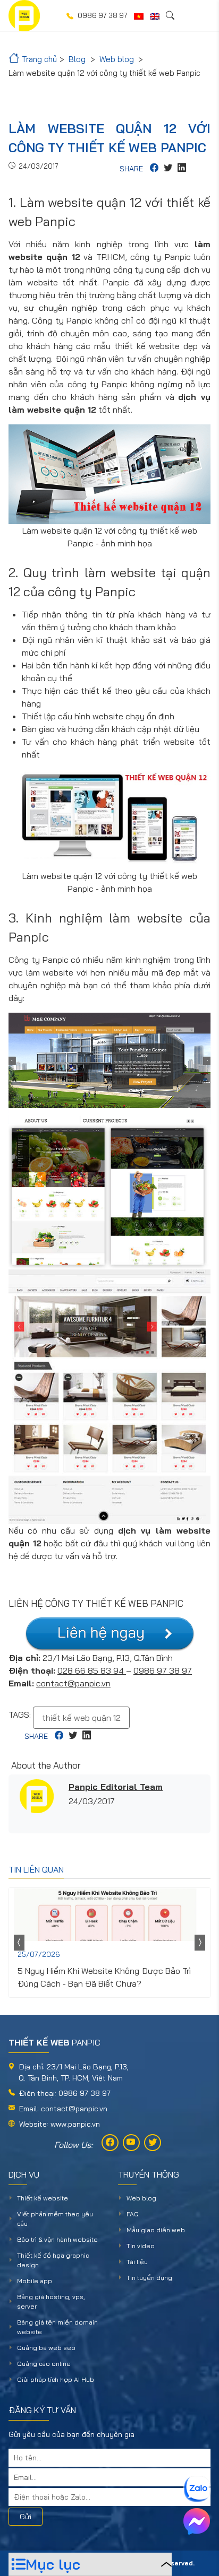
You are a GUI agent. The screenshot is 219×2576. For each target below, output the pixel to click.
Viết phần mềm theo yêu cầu (55, 2219)
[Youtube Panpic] (131, 2143)
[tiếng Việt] (139, 16)
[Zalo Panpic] (197, 2489)
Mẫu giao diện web (156, 2230)
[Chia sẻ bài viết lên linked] (182, 169)
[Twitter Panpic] (153, 2143)
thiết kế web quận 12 (81, 1718)
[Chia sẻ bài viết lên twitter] (168, 169)
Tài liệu (137, 2262)
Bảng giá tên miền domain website (57, 2327)
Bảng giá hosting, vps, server (51, 2301)
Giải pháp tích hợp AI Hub (56, 2379)
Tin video (141, 2246)
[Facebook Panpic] (110, 2143)
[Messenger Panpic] (197, 2521)
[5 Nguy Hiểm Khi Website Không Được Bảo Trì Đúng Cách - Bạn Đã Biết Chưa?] (109, 1914)
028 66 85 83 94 (92, 1670)
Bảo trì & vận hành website (57, 2239)
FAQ (133, 2214)
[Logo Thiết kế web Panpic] (24, 16)
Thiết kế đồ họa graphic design (53, 2260)
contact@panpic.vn (73, 1683)
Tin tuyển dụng (149, 2278)
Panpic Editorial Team (116, 1787)
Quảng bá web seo (46, 2348)
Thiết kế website (43, 2198)
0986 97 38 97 (163, 1670)
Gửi (26, 2517)
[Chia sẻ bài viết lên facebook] (154, 169)
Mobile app (35, 2281)
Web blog (141, 2198)
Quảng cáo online (44, 2364)
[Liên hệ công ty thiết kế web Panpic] (109, 1634)
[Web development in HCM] (155, 16)
